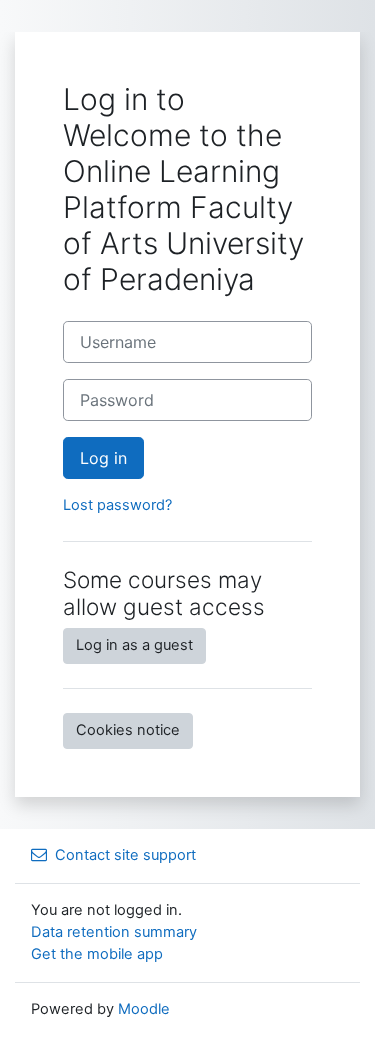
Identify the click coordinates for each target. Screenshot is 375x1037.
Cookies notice (128, 730)
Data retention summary (114, 932)
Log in (103, 458)
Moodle (144, 1009)
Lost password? (117, 505)
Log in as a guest (134, 645)
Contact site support (125, 855)
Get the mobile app (97, 954)
